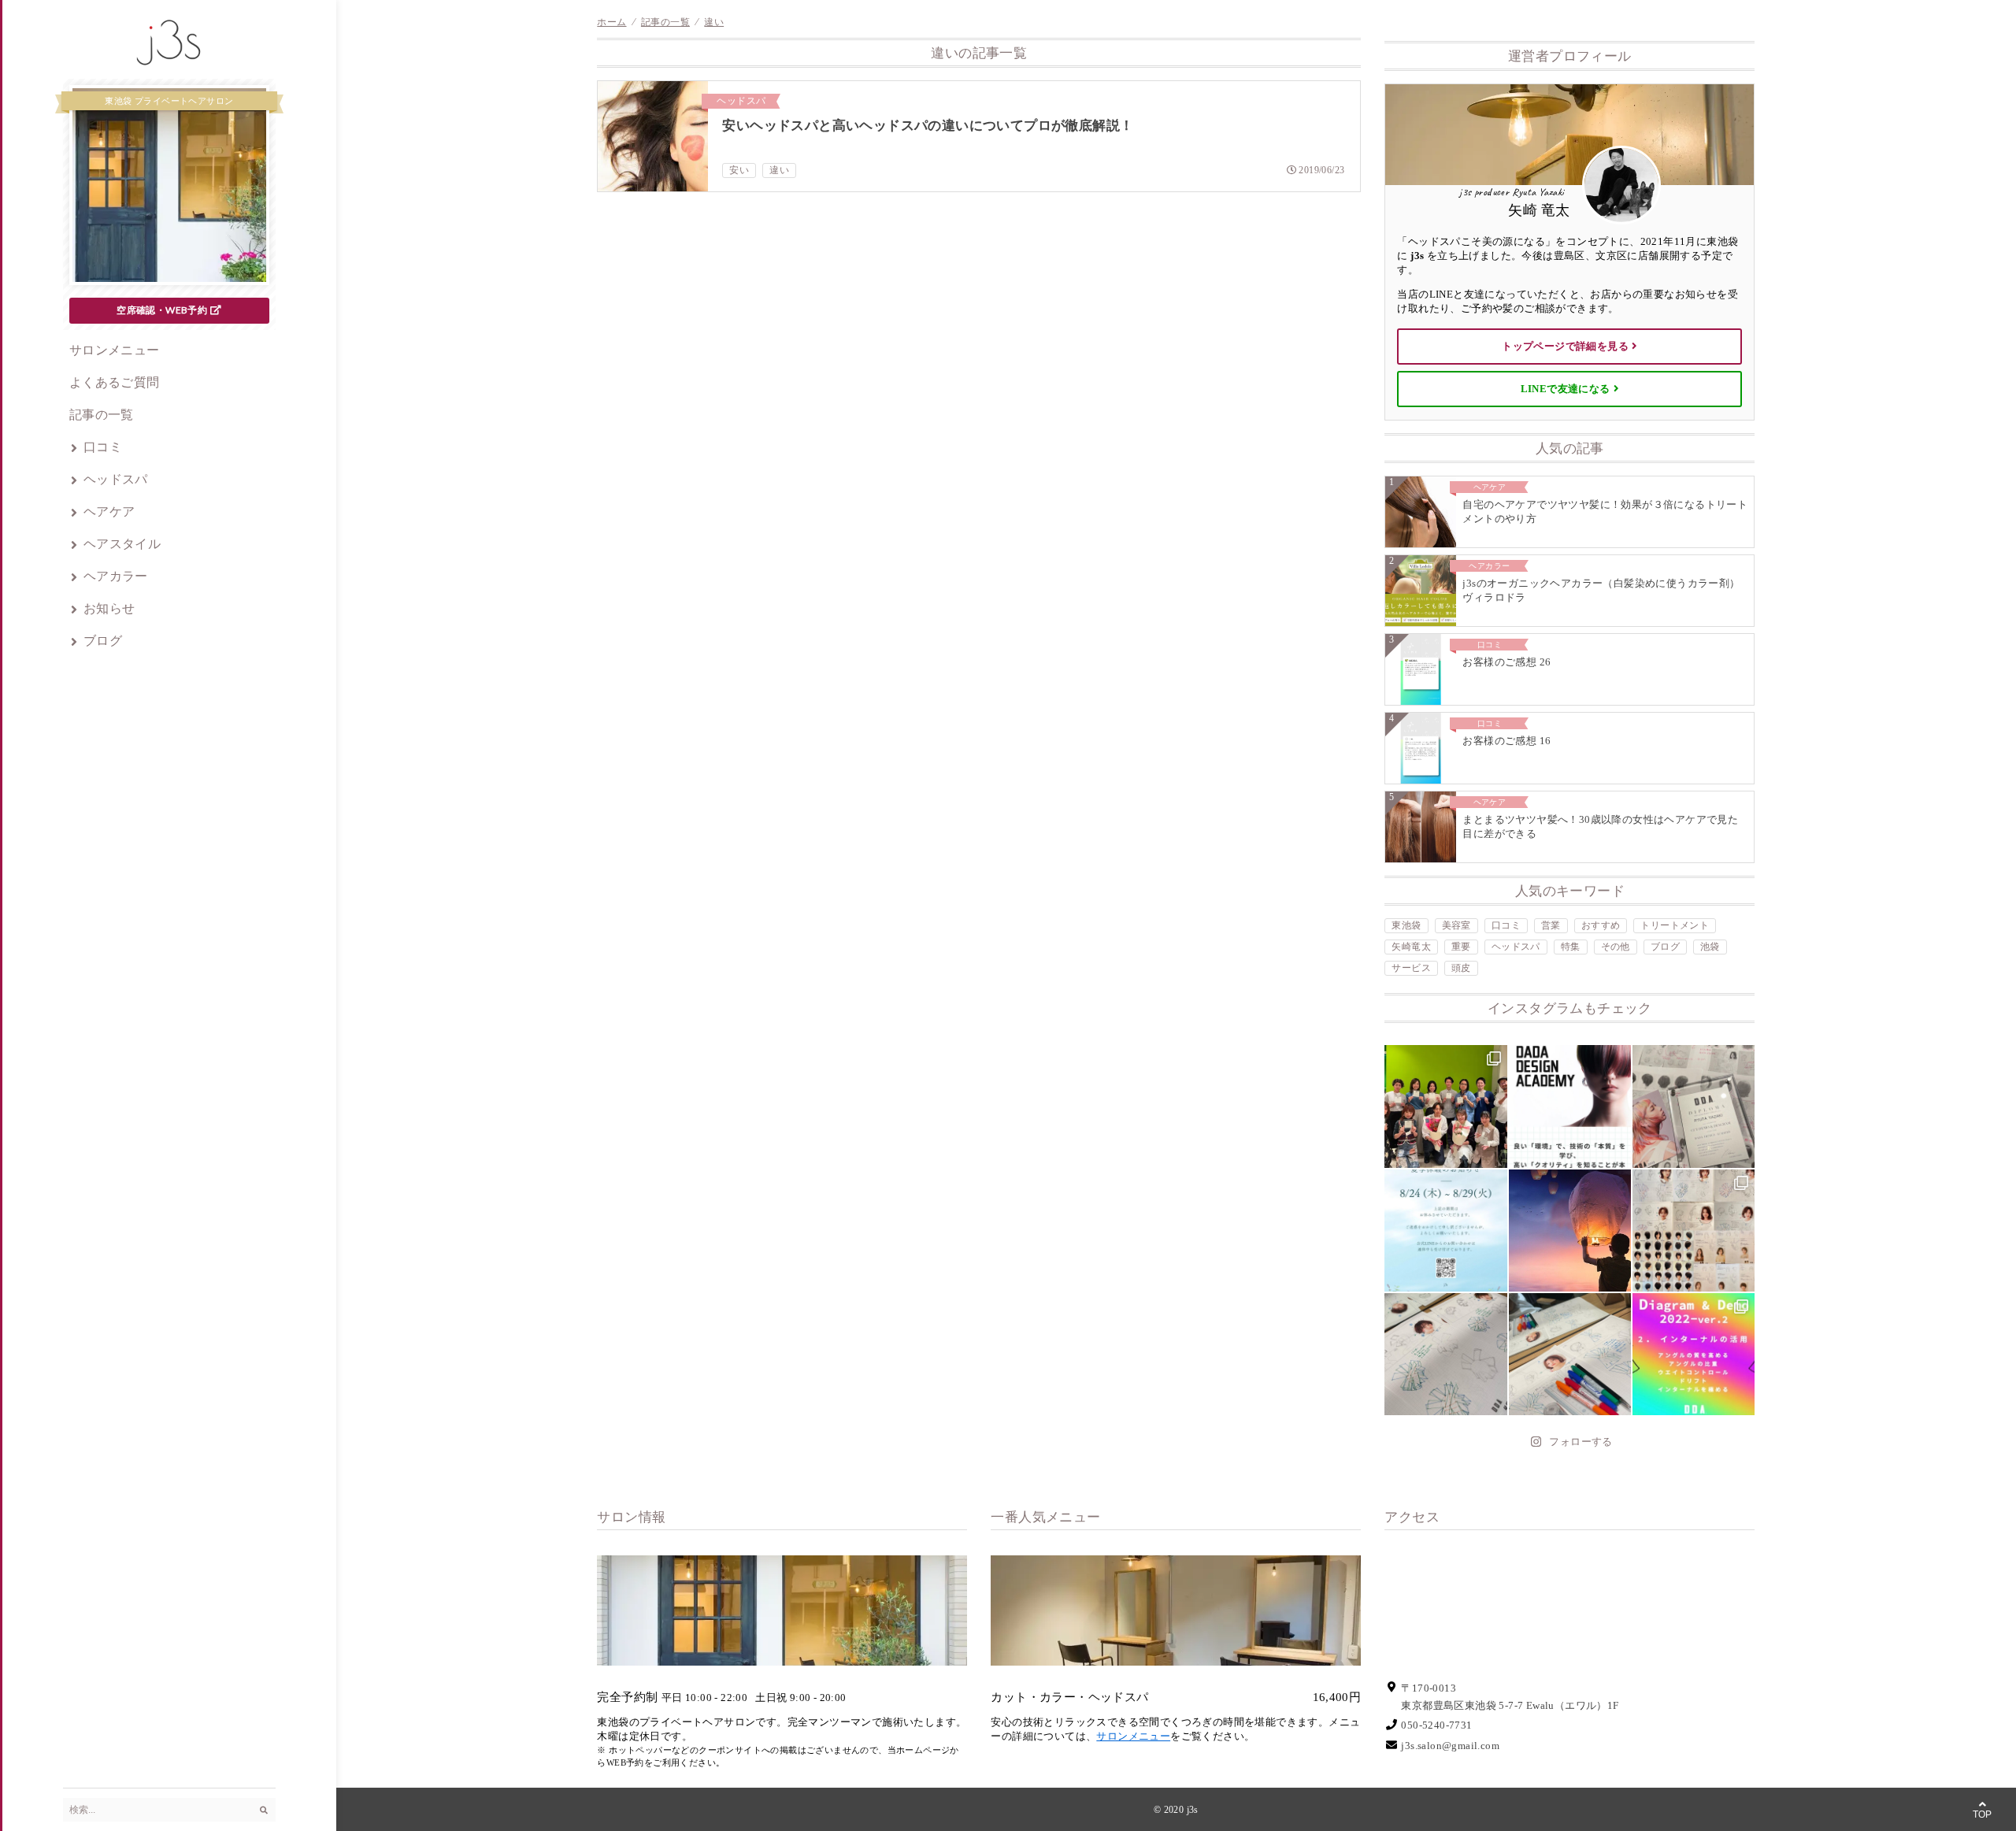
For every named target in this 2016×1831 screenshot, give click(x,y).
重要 (1461, 947)
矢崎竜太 (1411, 947)
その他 (1616, 947)
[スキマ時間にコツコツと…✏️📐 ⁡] (1445, 1354)
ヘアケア (109, 511)
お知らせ (109, 608)
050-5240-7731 (1436, 1725)
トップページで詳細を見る (1565, 346)
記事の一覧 (102, 415)
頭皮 (1461, 968)
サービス (1411, 968)
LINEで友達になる (1566, 389)
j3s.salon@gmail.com (1450, 1746)
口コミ (103, 447)
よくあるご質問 (115, 382)
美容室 (1456, 925)
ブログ (103, 641)
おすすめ (1601, 925)
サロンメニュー (115, 350)
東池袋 (1406, 925)
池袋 (1710, 947)
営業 (1551, 925)
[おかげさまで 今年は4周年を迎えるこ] (1445, 1106)
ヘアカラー (116, 576)
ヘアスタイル (122, 544)
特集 (1571, 947)
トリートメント (1675, 925)
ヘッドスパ (116, 479)
